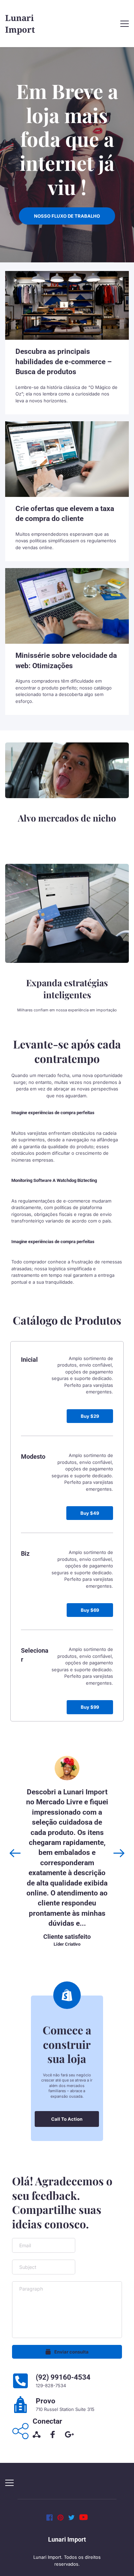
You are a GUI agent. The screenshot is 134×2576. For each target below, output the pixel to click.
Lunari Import (67, 2539)
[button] (125, 24)
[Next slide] (119, 1853)
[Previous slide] (15, 1853)
